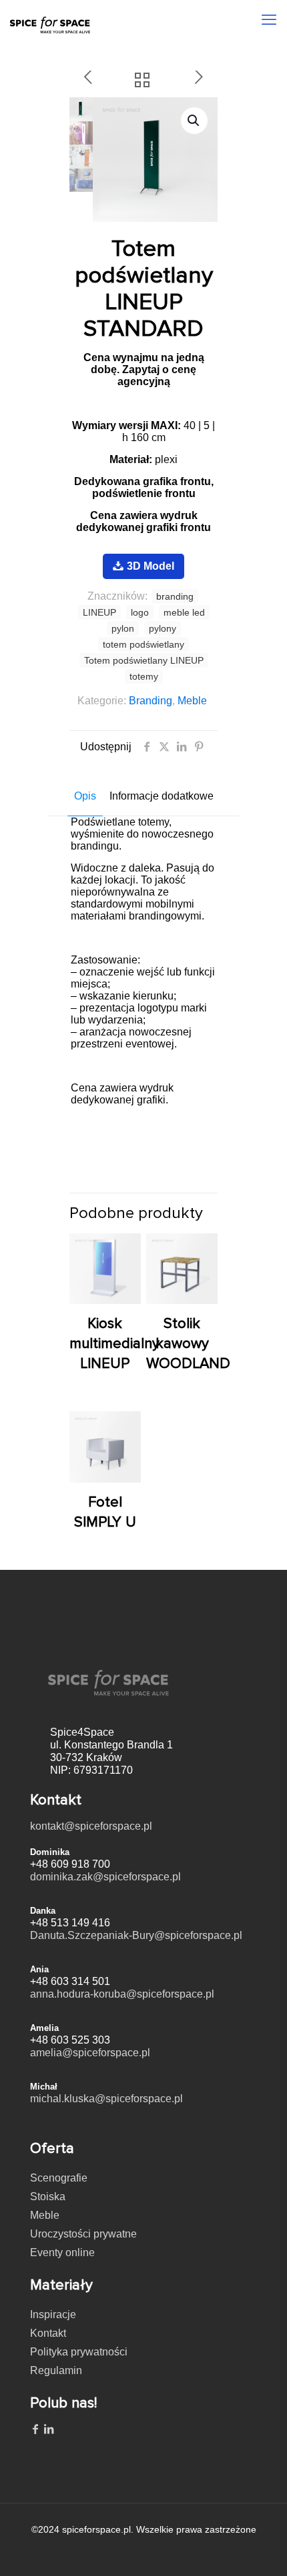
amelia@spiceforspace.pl (90, 2053)
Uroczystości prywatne (83, 2234)
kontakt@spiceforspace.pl (91, 1826)
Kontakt (48, 2333)
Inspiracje (53, 2314)
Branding (151, 701)
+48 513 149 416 (70, 1923)
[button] (194, 121)
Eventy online (62, 2253)
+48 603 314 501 (70, 1981)
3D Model (151, 566)
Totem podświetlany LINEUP (144, 660)
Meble (192, 701)
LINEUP (99, 612)
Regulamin (56, 2370)
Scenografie (59, 2178)
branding (175, 596)
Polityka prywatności (79, 2352)
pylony (163, 628)
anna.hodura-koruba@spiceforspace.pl (122, 1994)
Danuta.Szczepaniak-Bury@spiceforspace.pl (136, 1935)
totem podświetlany (143, 644)
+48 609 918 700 (70, 1864)
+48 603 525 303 (70, 2040)
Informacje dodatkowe (162, 796)
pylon (123, 628)
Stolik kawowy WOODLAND (188, 1344)
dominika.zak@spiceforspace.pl (105, 1877)
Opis (85, 796)
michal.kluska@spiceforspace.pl (106, 2099)
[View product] (125, 1249)
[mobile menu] (269, 20)
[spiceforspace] (50, 17)
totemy (144, 676)
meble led (184, 612)
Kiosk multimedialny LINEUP (114, 1344)
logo (140, 612)
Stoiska (48, 2197)
